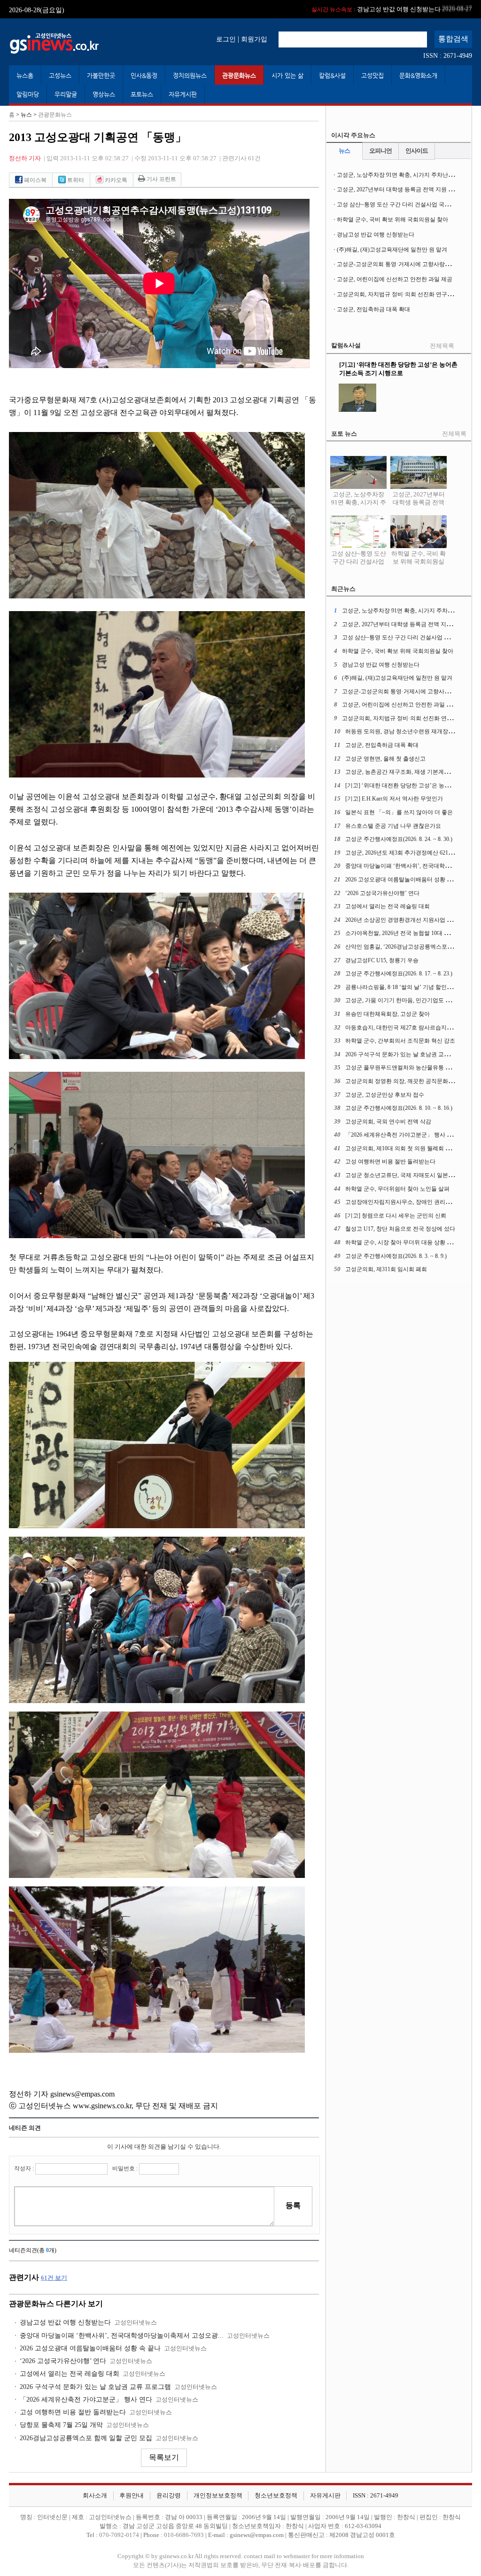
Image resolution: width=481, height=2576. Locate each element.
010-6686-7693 (184, 2535)
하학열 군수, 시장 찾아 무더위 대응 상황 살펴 (402, 1242)
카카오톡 (115, 180)
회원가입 (254, 39)
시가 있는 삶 (287, 75)
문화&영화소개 (418, 75)
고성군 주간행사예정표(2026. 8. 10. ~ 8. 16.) (399, 1108)
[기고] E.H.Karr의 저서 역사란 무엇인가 (394, 799)
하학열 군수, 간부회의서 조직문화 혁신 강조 (400, 1041)
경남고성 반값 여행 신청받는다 (65, 2322)
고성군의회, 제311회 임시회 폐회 (386, 1269)
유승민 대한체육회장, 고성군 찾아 (388, 1014)
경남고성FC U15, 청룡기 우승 (382, 960)
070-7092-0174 (120, 2535)
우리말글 (66, 94)
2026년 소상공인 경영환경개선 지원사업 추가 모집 (408, 920)
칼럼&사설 (332, 75)
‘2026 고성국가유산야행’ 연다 (63, 2361)
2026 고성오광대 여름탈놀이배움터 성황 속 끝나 (90, 2348)
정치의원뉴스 (190, 75)
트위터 (75, 180)
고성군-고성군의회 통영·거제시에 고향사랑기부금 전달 (406, 264)
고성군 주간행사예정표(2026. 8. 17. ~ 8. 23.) (399, 974)
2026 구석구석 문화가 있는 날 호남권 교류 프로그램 (95, 2387)
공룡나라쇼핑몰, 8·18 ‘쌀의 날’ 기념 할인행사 (402, 987)
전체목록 (442, 346)
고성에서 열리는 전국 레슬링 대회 (70, 2374)
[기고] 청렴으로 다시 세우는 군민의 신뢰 (396, 1216)
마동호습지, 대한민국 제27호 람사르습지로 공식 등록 (411, 1028)
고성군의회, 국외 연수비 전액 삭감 (388, 1122)
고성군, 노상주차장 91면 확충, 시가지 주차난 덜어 (399, 175)
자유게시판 (183, 94)
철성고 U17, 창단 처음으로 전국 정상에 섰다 (400, 1229)
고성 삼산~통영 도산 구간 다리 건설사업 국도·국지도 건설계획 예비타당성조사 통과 (359, 570)
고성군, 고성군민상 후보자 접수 (385, 1095)
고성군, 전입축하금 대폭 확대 (373, 309)
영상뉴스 (104, 94)
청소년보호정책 (276, 2496)
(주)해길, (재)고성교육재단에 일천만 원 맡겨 (374, 9)
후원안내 (132, 2496)
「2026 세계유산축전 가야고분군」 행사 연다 (86, 2399)
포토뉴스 (142, 94)
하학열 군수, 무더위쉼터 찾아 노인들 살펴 (397, 1189)
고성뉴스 (60, 75)
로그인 (226, 39)
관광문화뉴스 (239, 75)
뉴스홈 (25, 75)
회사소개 (95, 2496)
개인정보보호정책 (218, 2496)
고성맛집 (372, 75)
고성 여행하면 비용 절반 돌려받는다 (73, 2412)
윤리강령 (169, 2496)
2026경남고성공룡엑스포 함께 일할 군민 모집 (86, 2438)
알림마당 (28, 94)
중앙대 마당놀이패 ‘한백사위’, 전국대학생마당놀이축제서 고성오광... (122, 2336)
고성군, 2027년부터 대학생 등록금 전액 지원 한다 (398, 189)
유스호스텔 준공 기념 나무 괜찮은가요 (393, 826)
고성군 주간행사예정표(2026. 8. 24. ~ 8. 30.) (399, 839)
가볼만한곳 (101, 75)
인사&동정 (144, 75)
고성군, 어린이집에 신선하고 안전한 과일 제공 (395, 279)
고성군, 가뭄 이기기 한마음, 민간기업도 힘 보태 (404, 1000)
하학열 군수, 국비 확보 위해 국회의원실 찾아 (392, 220)
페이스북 (35, 180)
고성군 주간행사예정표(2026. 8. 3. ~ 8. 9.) (396, 1256)
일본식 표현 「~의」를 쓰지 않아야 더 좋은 (399, 812)
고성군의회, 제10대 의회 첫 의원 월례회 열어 (401, 1148)
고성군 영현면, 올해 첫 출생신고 (385, 759)
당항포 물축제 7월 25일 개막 (61, 2425)
